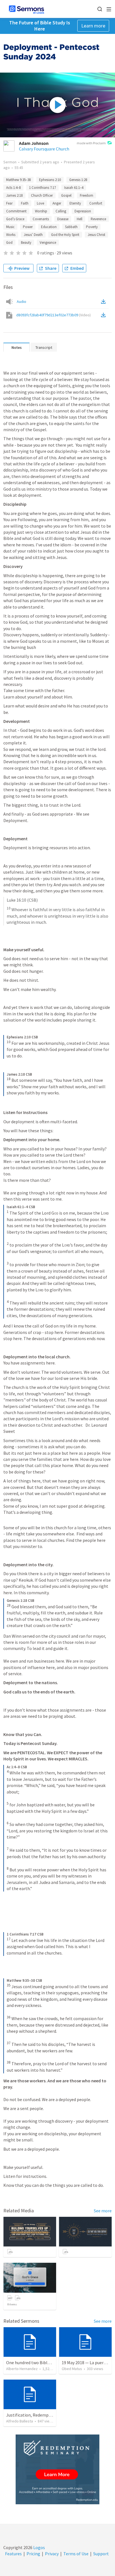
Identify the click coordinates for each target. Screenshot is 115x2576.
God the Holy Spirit (65, 235)
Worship (41, 211)
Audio (21, 301)
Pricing (33, 2554)
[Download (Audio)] (104, 301)
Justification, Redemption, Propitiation (44, 2415)
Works (11, 235)
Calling (61, 211)
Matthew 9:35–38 (18, 180)
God (9, 242)
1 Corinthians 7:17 (42, 188)
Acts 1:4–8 (13, 188)
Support (101, 2554)
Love (40, 203)
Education (49, 227)
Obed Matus (72, 2369)
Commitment (16, 211)
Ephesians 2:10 (50, 180)
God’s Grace (15, 219)
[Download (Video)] (104, 315)
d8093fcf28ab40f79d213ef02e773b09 (53, 315)
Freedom (87, 195)
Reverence (98, 219)
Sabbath (71, 227)
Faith (25, 203)
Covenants (41, 219)
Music (10, 227)
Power (28, 227)
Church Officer (42, 195)
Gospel (66, 195)
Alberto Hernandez (22, 2369)
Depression (83, 211)
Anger (57, 203)
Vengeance (48, 242)
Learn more (93, 26)
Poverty (92, 227)
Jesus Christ (96, 235)
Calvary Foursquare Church (44, 149)
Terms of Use (76, 2554)
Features (13, 2554)
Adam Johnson (34, 143)
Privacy (52, 2554)
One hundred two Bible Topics (35, 2363)
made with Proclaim (91, 143)
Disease (63, 219)
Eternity (75, 203)
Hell (80, 219)
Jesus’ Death (33, 235)
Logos (39, 2547)
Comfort (96, 203)
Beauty (26, 242)
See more (103, 2211)
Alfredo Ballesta (20, 2421)
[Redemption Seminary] (57, 2469)
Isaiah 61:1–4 (74, 188)
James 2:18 (14, 195)
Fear (9, 203)
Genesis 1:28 (78, 180)
